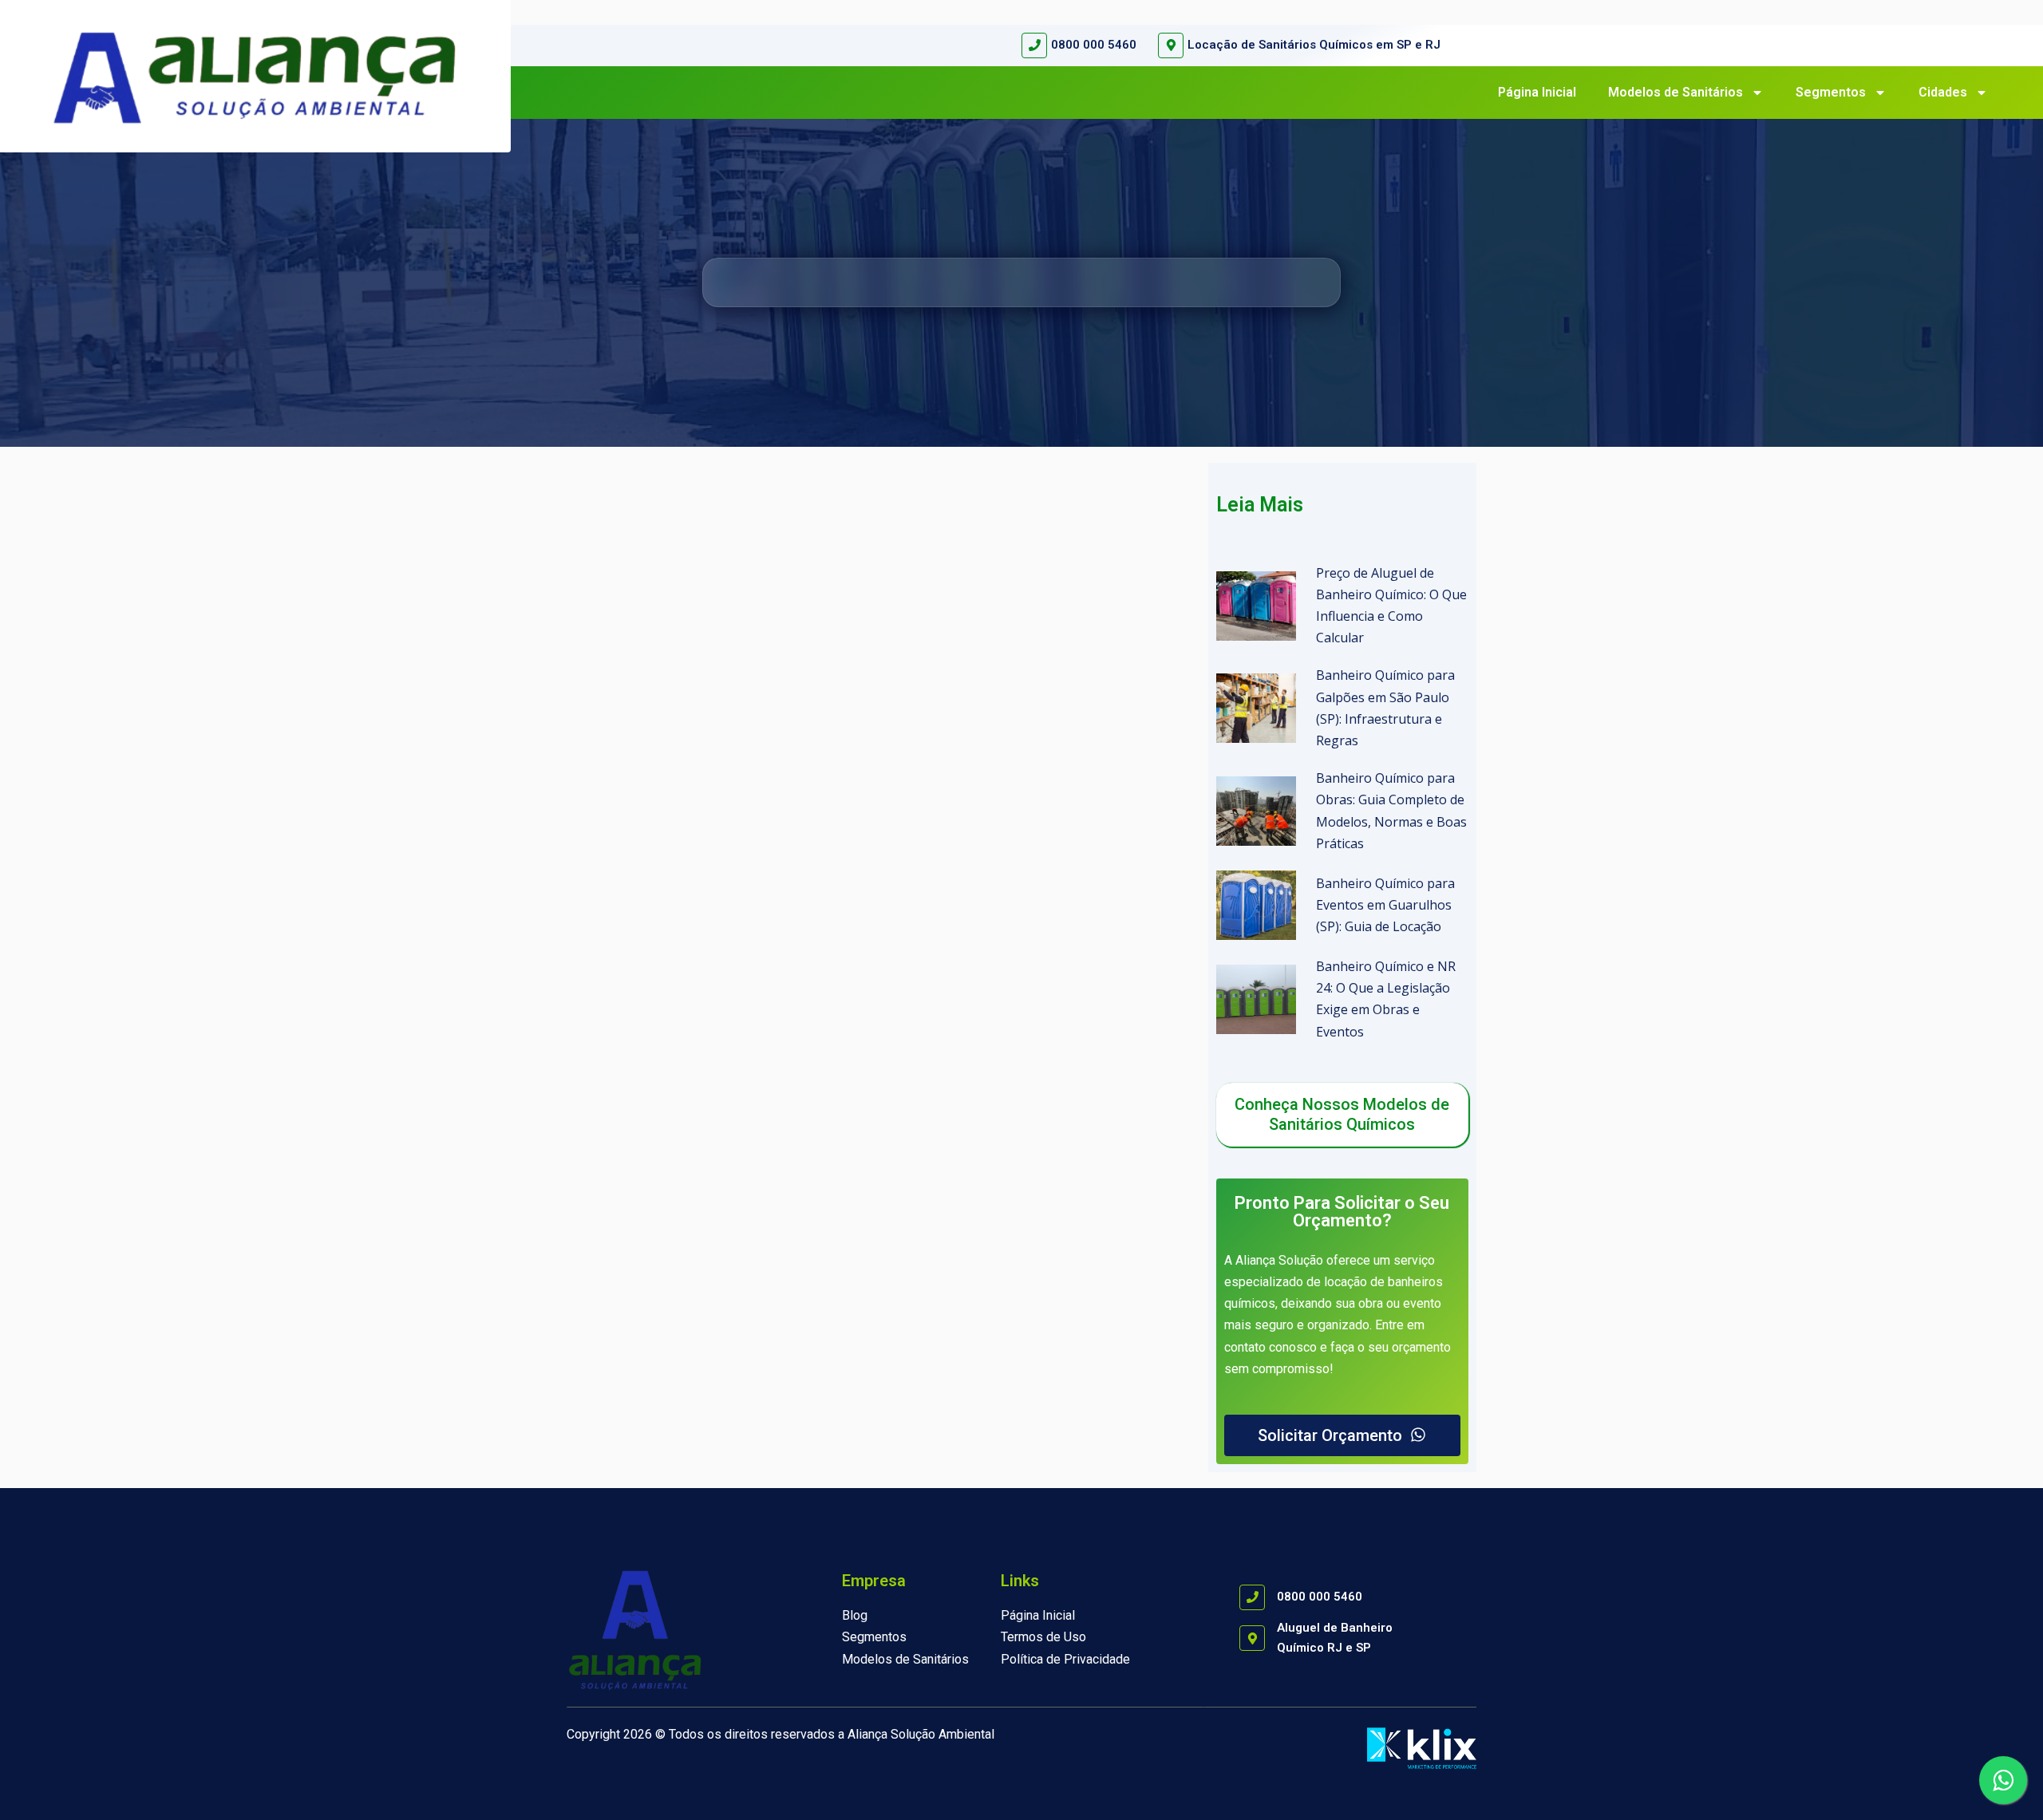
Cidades (1943, 92)
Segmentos (1831, 92)
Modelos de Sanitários (1675, 92)
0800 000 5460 (1094, 45)
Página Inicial (1537, 92)
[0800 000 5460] (1034, 45)
